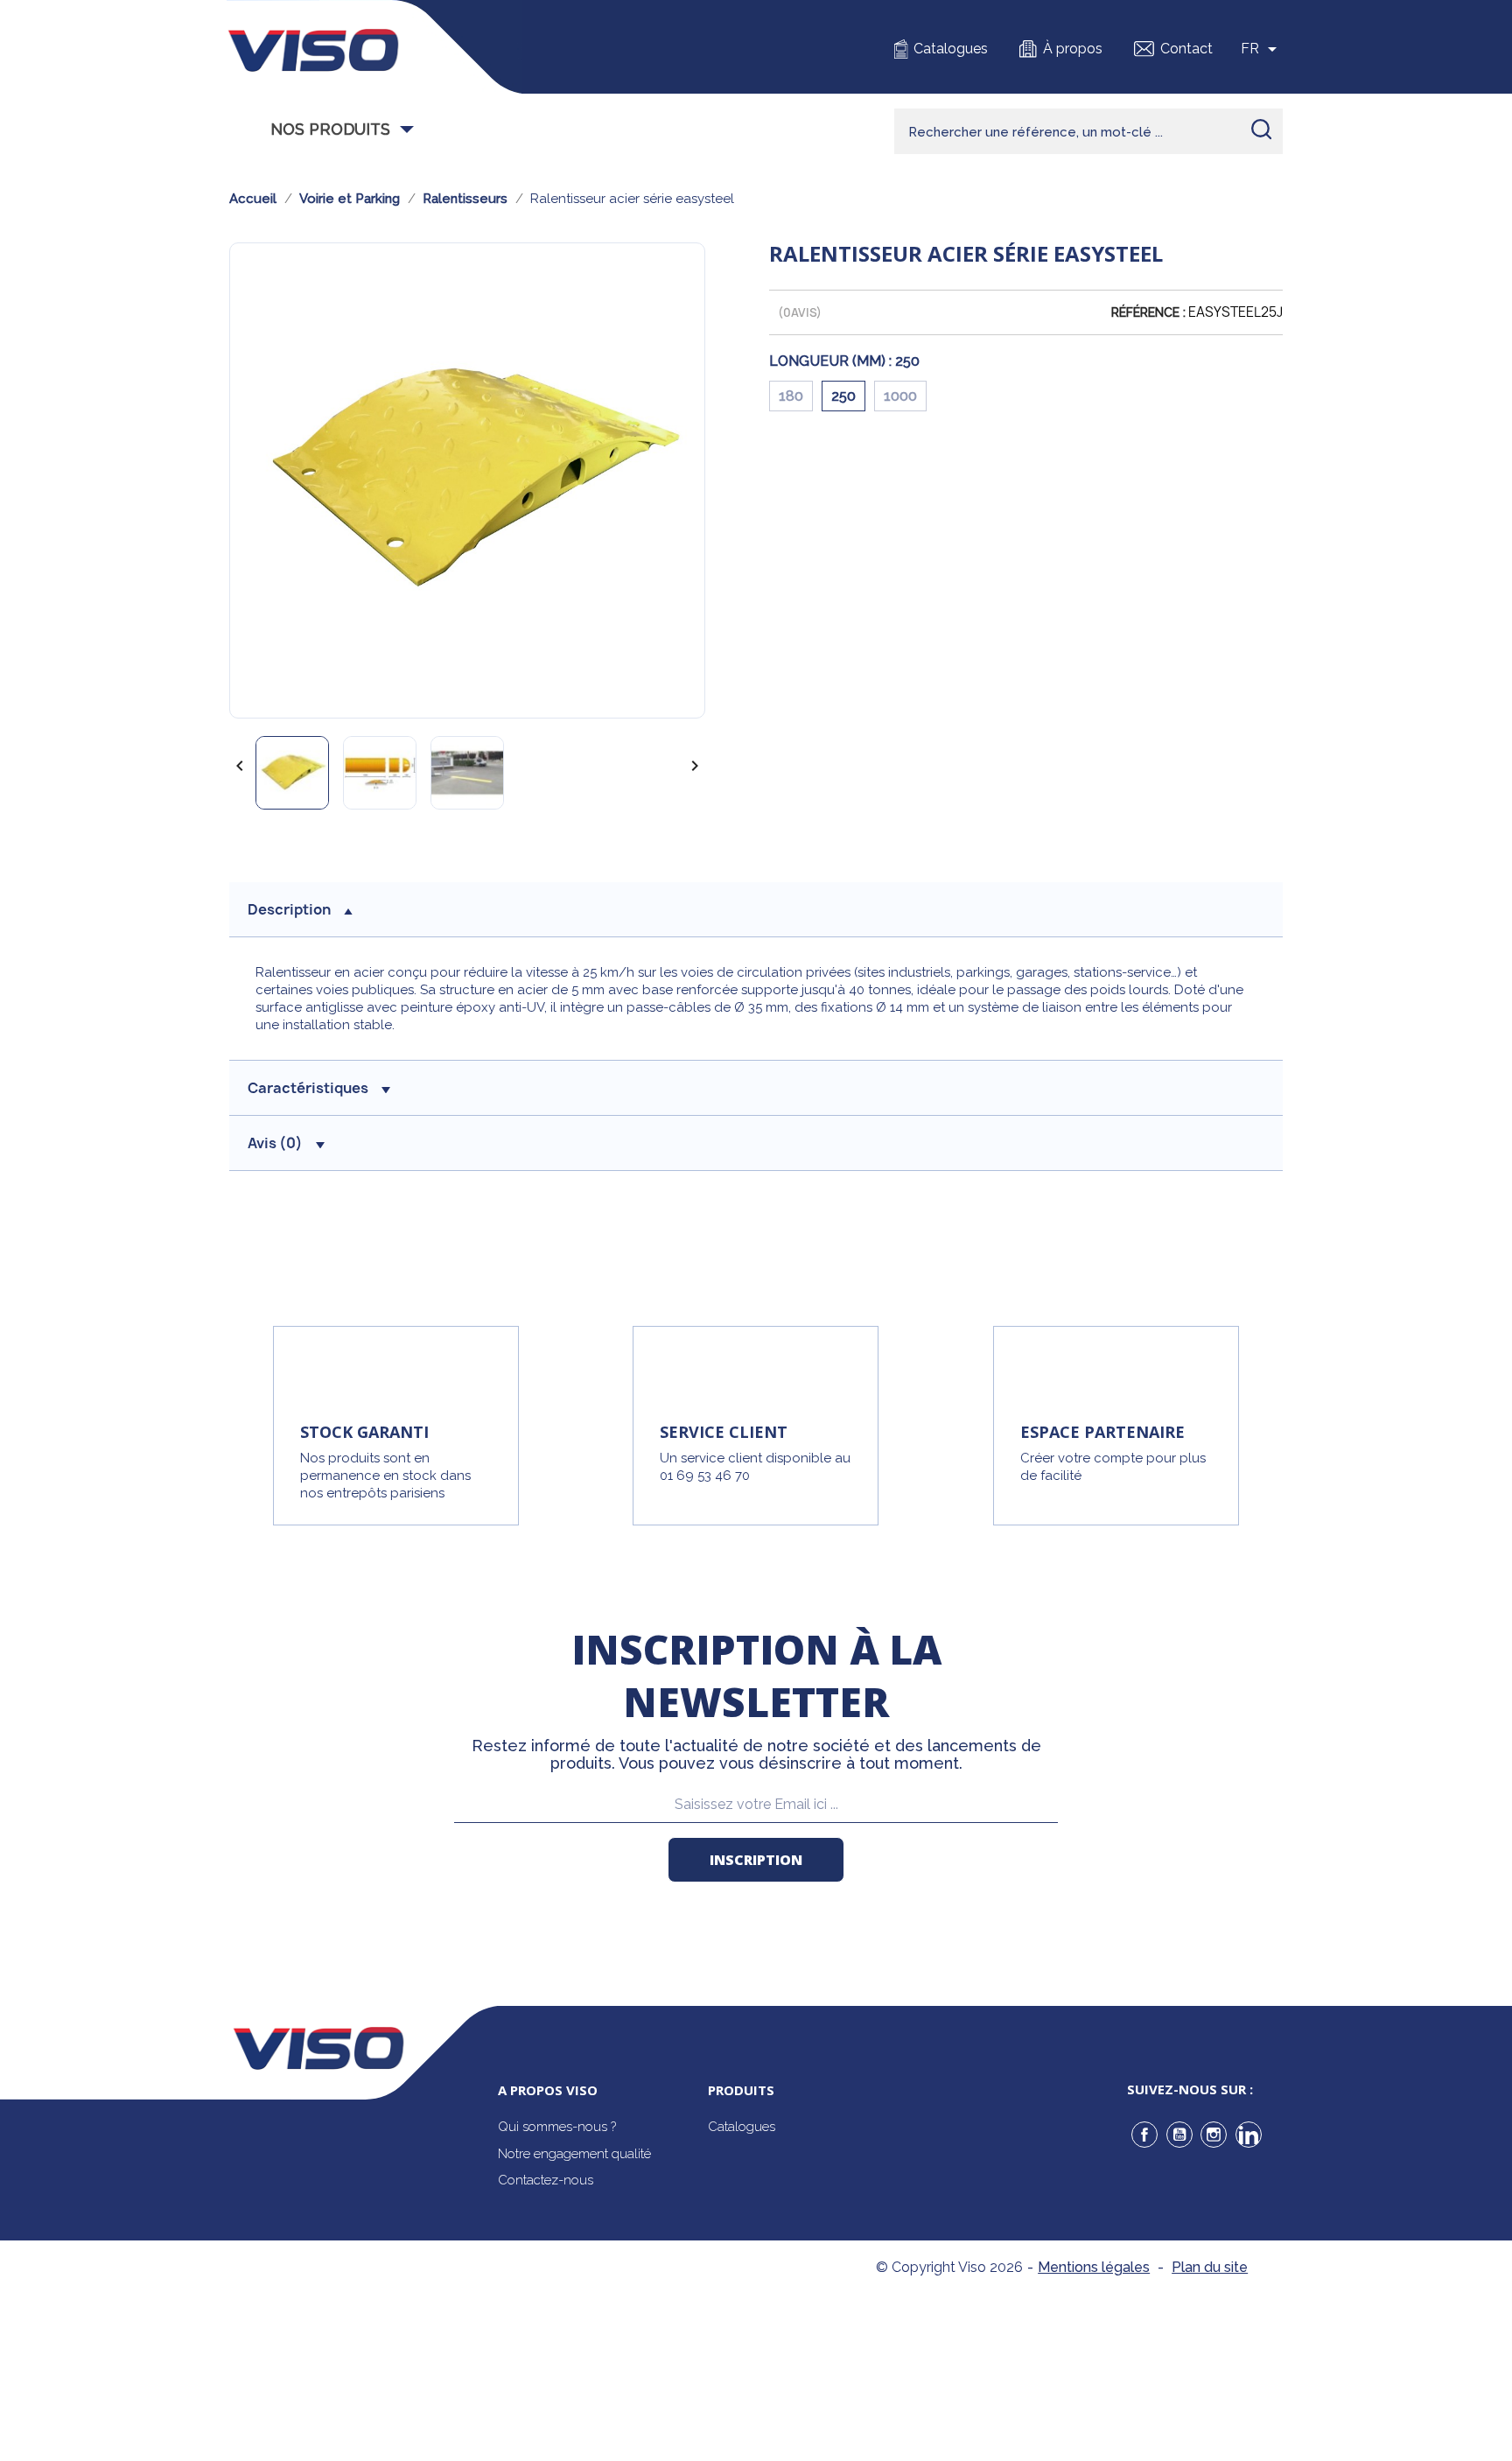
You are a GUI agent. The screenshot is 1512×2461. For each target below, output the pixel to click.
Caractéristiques (308, 1088)
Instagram (1214, 2135)
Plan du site (1210, 2267)
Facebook (1144, 2135)
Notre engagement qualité (574, 2154)
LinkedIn (1249, 2135)
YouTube (1179, 2135)
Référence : (1148, 312)
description (289, 909)
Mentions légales (1094, 2267)
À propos (1073, 49)
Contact (1186, 49)
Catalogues (951, 49)
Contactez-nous (546, 2180)
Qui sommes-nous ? (557, 2127)
